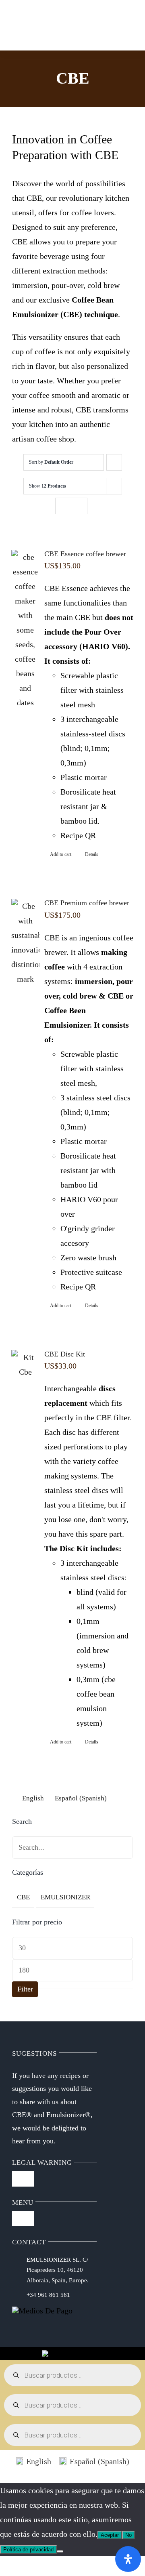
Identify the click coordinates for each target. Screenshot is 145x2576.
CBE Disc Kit (65, 1354)
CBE (23, 1897)
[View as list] (79, 506)
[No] (60, 2551)
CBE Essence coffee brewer (85, 554)
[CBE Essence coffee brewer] (25, 630)
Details (92, 854)
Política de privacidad (28, 2550)
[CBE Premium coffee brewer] (25, 942)
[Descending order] (114, 462)
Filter (25, 1989)
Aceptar (110, 2535)
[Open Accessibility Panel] (128, 2559)
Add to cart (61, 854)
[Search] (53, 17)
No (128, 2535)
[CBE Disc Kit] (25, 1365)
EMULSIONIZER (65, 1897)
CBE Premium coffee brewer (87, 903)
